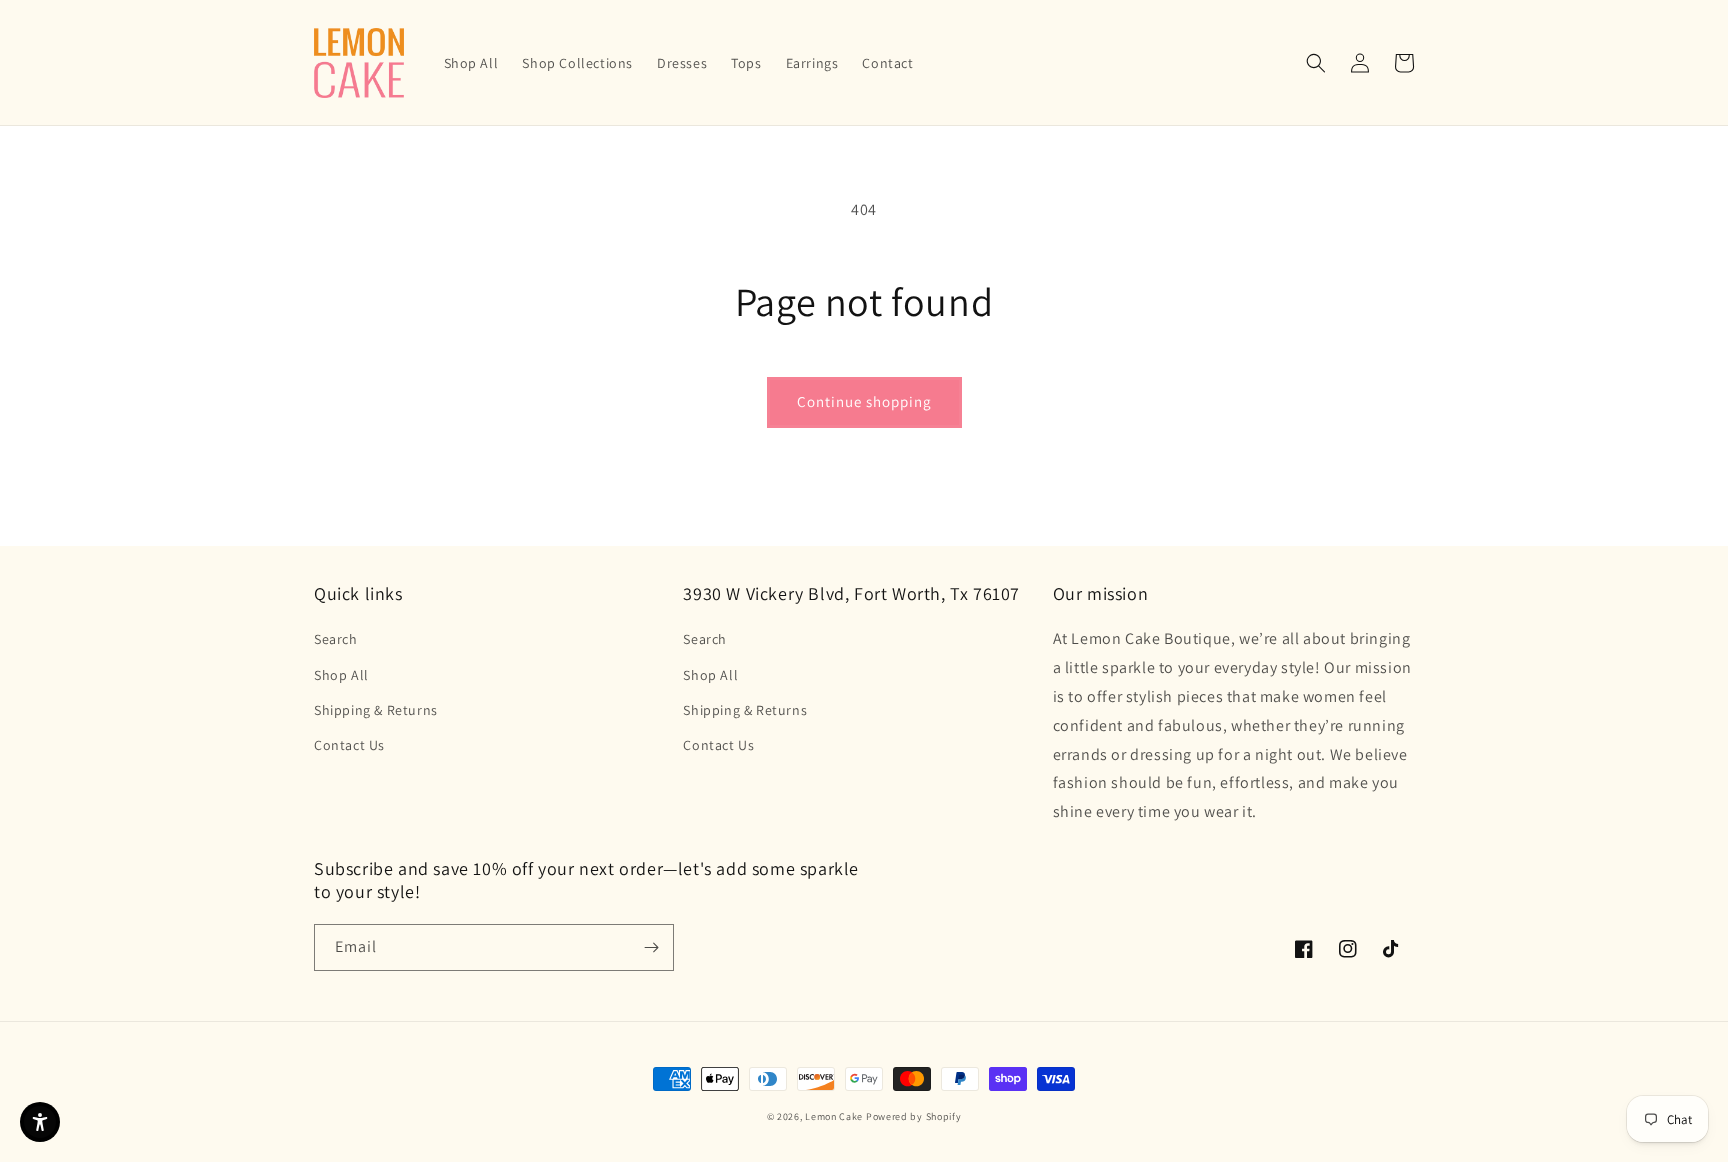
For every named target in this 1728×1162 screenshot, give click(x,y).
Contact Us (349, 745)
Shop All (341, 675)
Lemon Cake (834, 1116)
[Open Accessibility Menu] (40, 1122)
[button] (1316, 63)
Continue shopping (864, 401)
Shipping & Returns (376, 710)
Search (336, 639)
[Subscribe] (651, 947)
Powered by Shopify (914, 1116)
